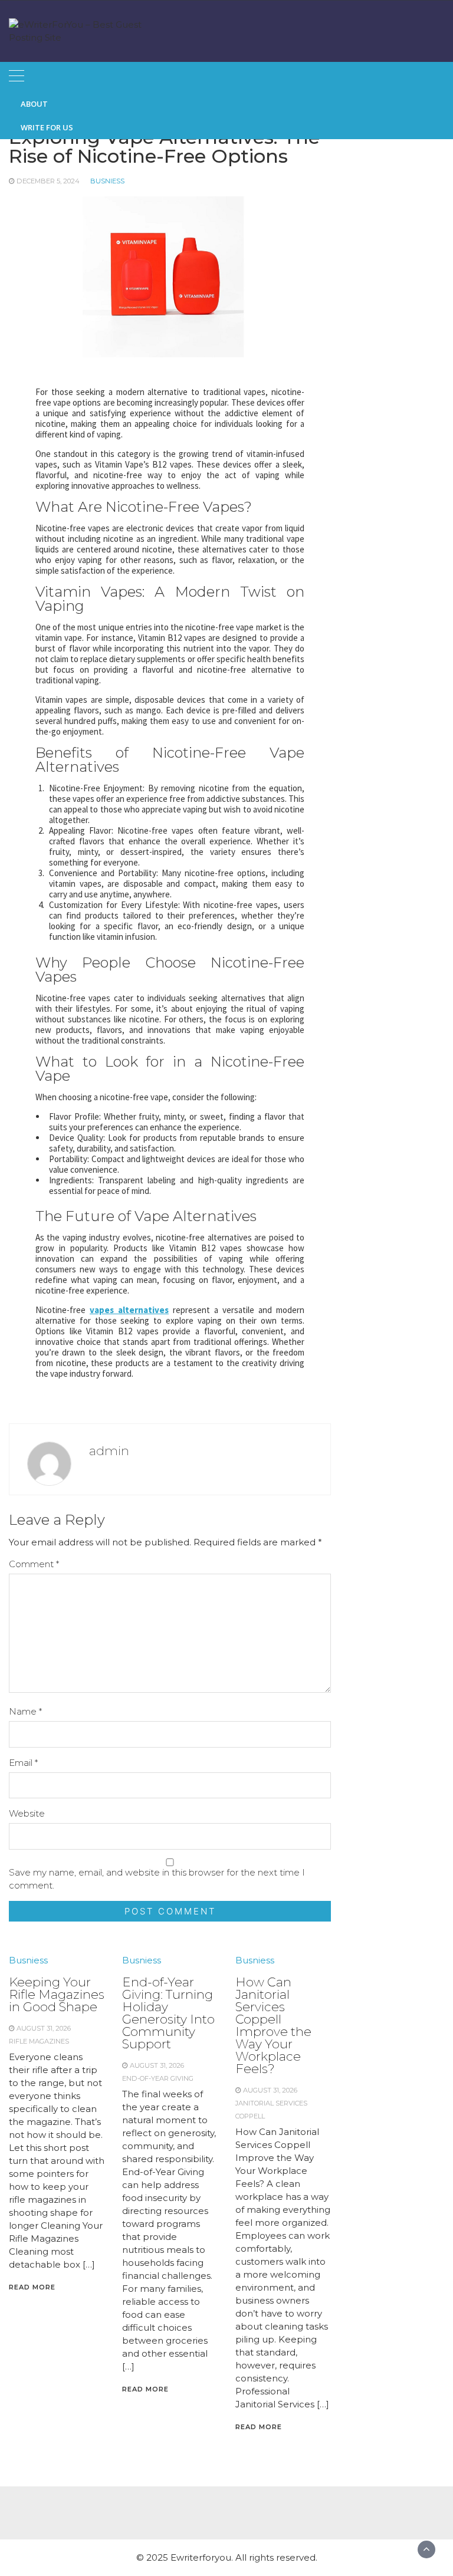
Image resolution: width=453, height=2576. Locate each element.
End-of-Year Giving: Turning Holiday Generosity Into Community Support (168, 2013)
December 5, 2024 (48, 181)
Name (25, 1711)
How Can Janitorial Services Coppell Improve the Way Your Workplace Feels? (273, 2025)
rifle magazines (39, 2041)
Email (23, 1763)
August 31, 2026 (44, 2028)
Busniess (107, 181)
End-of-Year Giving (158, 2078)
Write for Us (47, 127)
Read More (32, 2287)
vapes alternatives (129, 1310)
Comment (34, 1564)
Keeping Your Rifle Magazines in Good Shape (57, 1994)
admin (109, 1451)
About (34, 104)
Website (27, 1813)
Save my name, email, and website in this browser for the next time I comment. (157, 1879)
